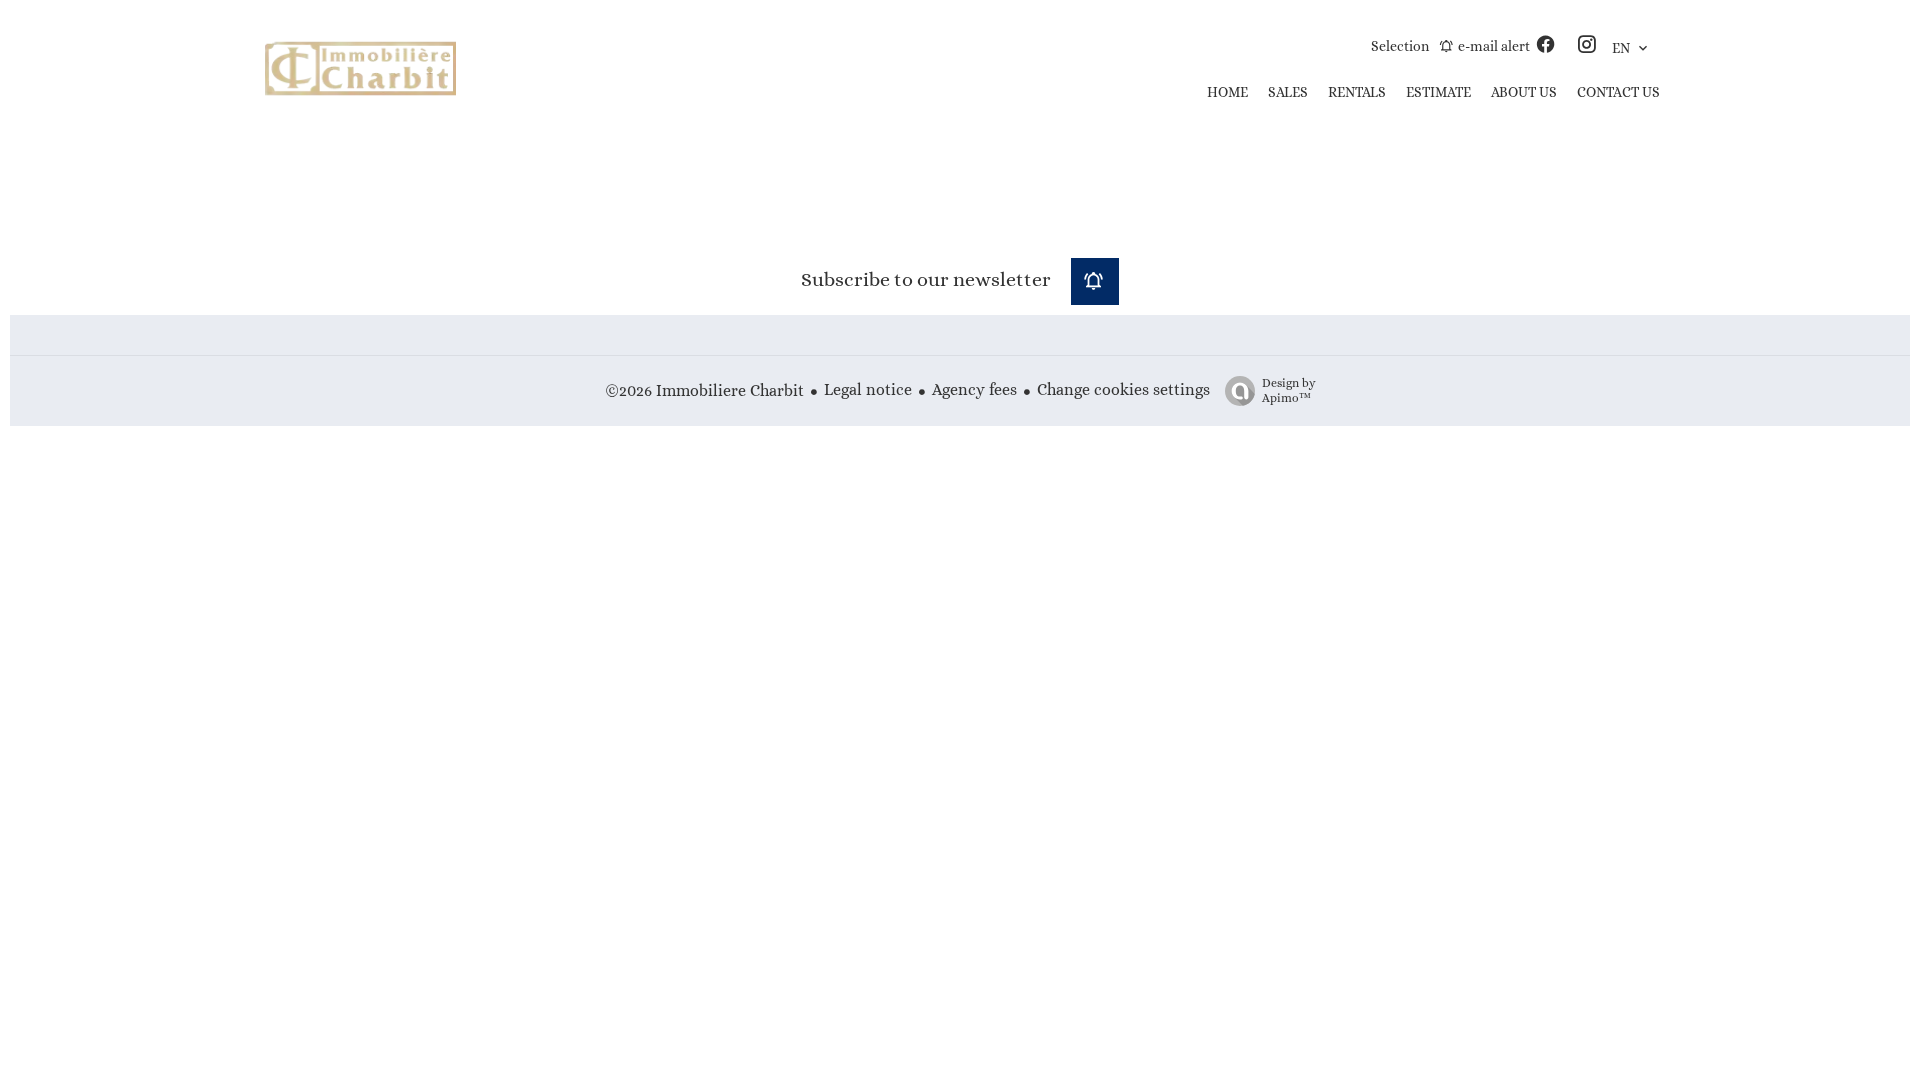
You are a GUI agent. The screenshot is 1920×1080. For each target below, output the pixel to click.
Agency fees (974, 389)
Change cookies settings (1123, 389)
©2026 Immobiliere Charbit (704, 390)
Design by (1289, 390)
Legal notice (868, 389)
